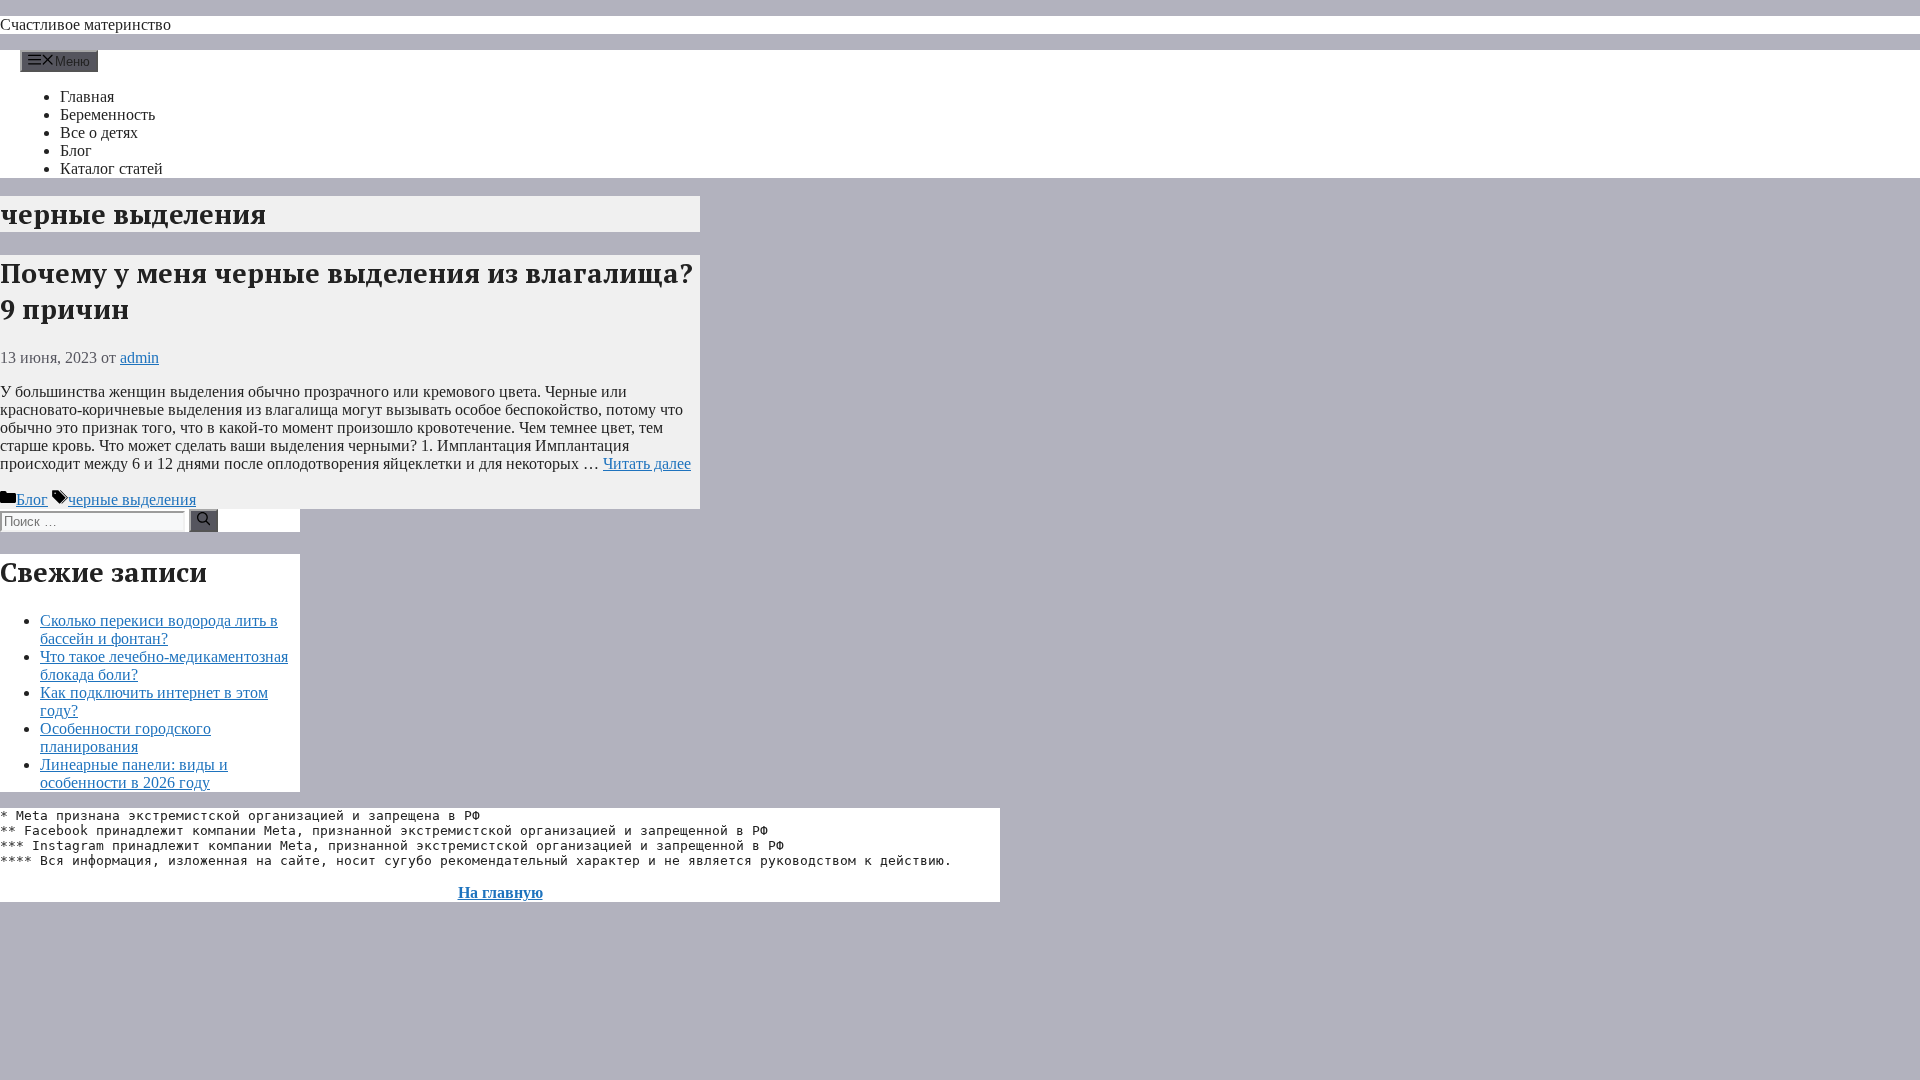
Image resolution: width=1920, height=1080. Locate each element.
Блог (76, 150)
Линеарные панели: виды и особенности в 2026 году (134, 773)
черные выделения (132, 499)
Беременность (107, 114)
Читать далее (647, 463)
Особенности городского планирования (125, 737)
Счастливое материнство (85, 24)
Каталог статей (111, 168)
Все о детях (99, 132)
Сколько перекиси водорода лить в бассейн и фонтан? (159, 629)
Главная (87, 96)
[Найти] (203, 520)
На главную (500, 892)
